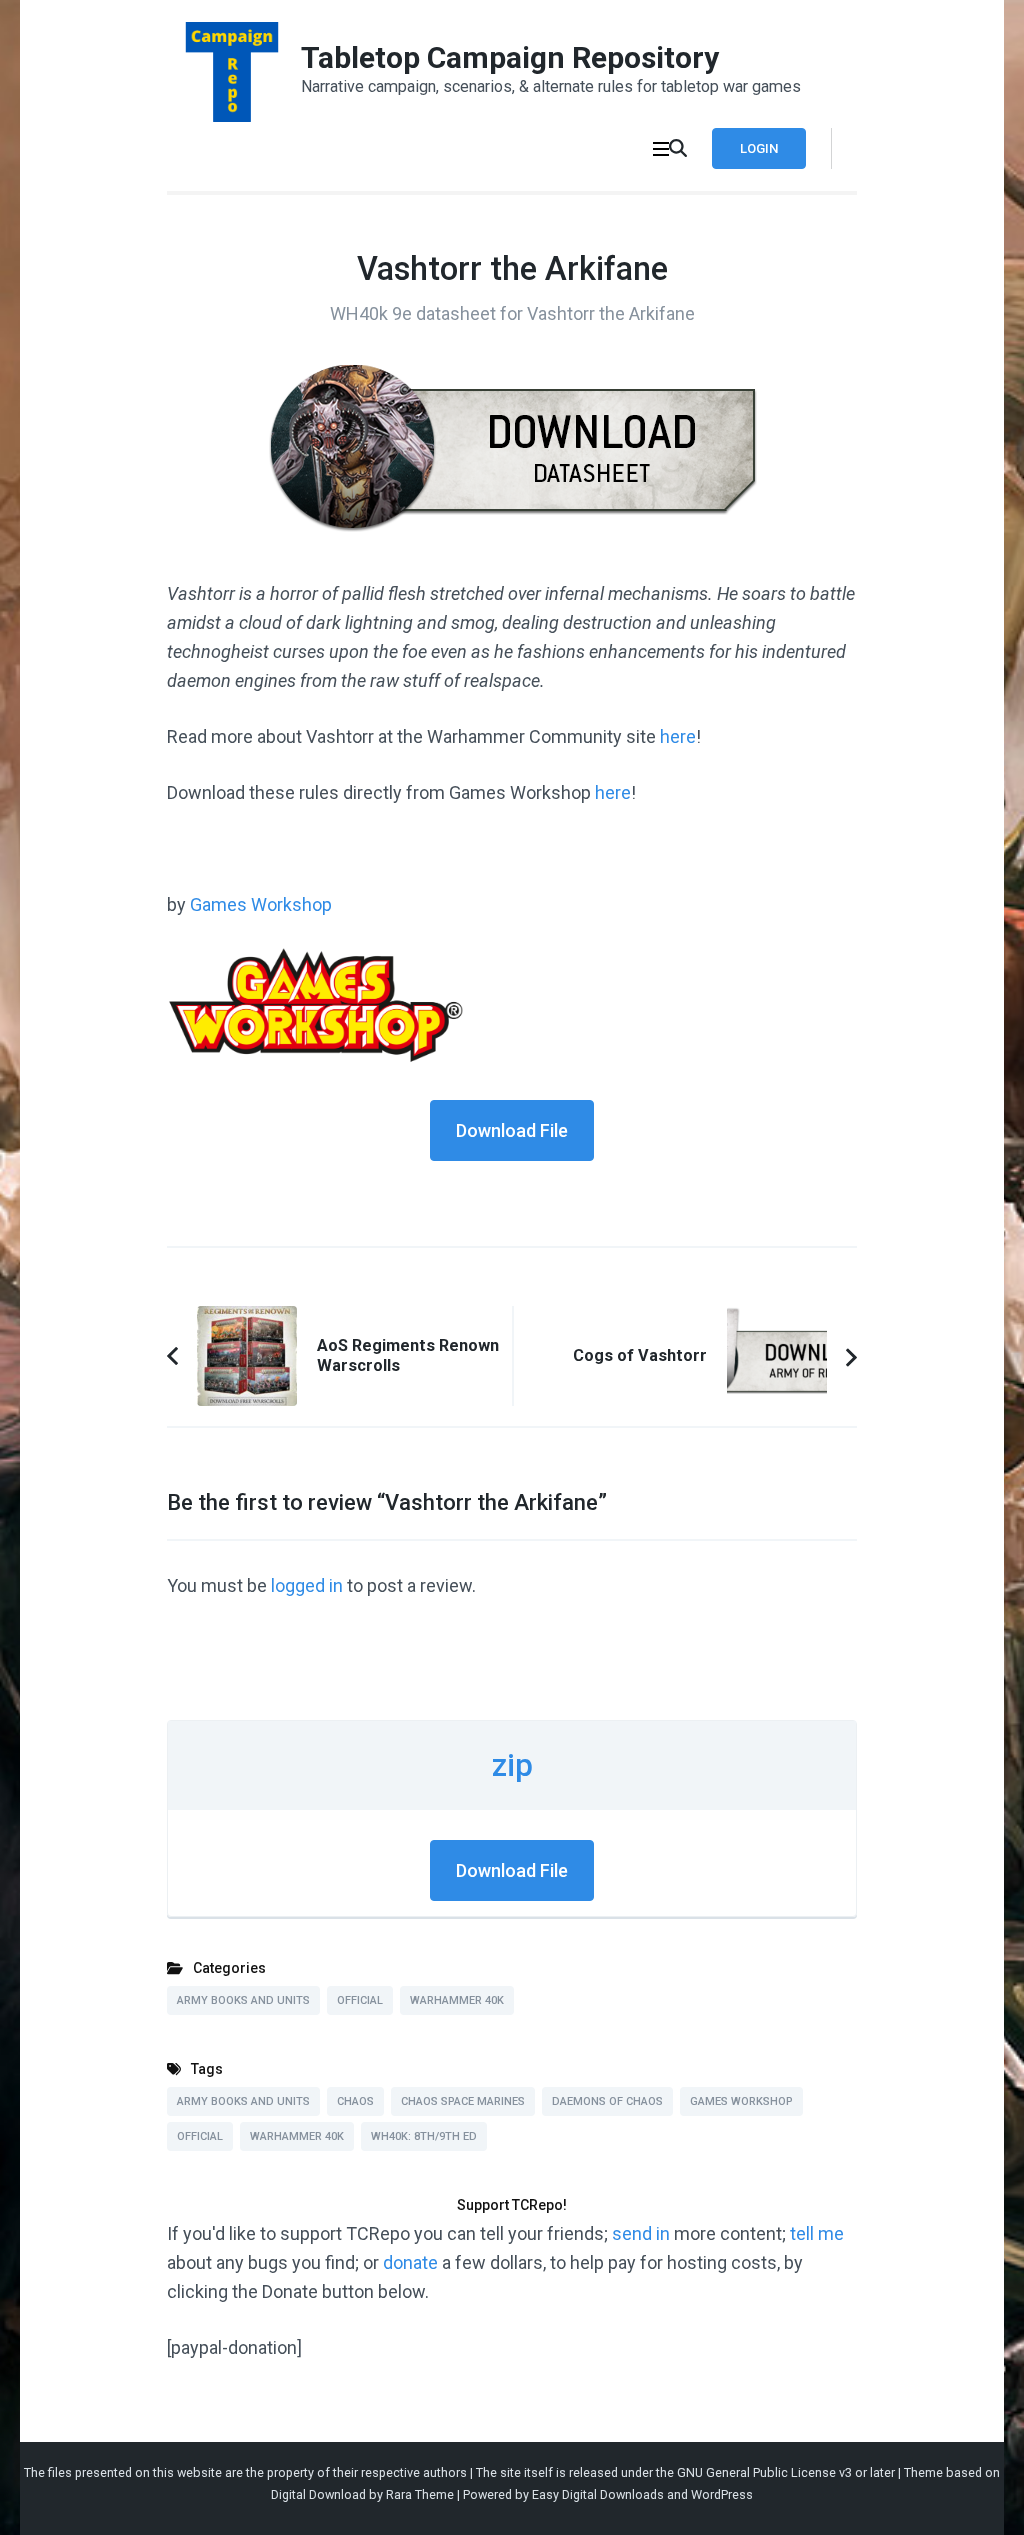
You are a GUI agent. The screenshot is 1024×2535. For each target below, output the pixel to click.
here (678, 736)
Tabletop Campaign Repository (510, 57)
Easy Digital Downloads (598, 2494)
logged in (307, 1585)
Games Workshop (261, 904)
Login (759, 148)
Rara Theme (420, 2494)
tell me (817, 2233)
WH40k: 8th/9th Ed (424, 2136)
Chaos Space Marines (463, 2101)
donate (410, 2262)
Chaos (355, 2101)
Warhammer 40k (457, 2000)
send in (641, 2233)
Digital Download (318, 2494)
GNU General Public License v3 (764, 2472)
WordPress (722, 2494)
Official (360, 2000)
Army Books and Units (243, 2000)
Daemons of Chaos (607, 2101)
